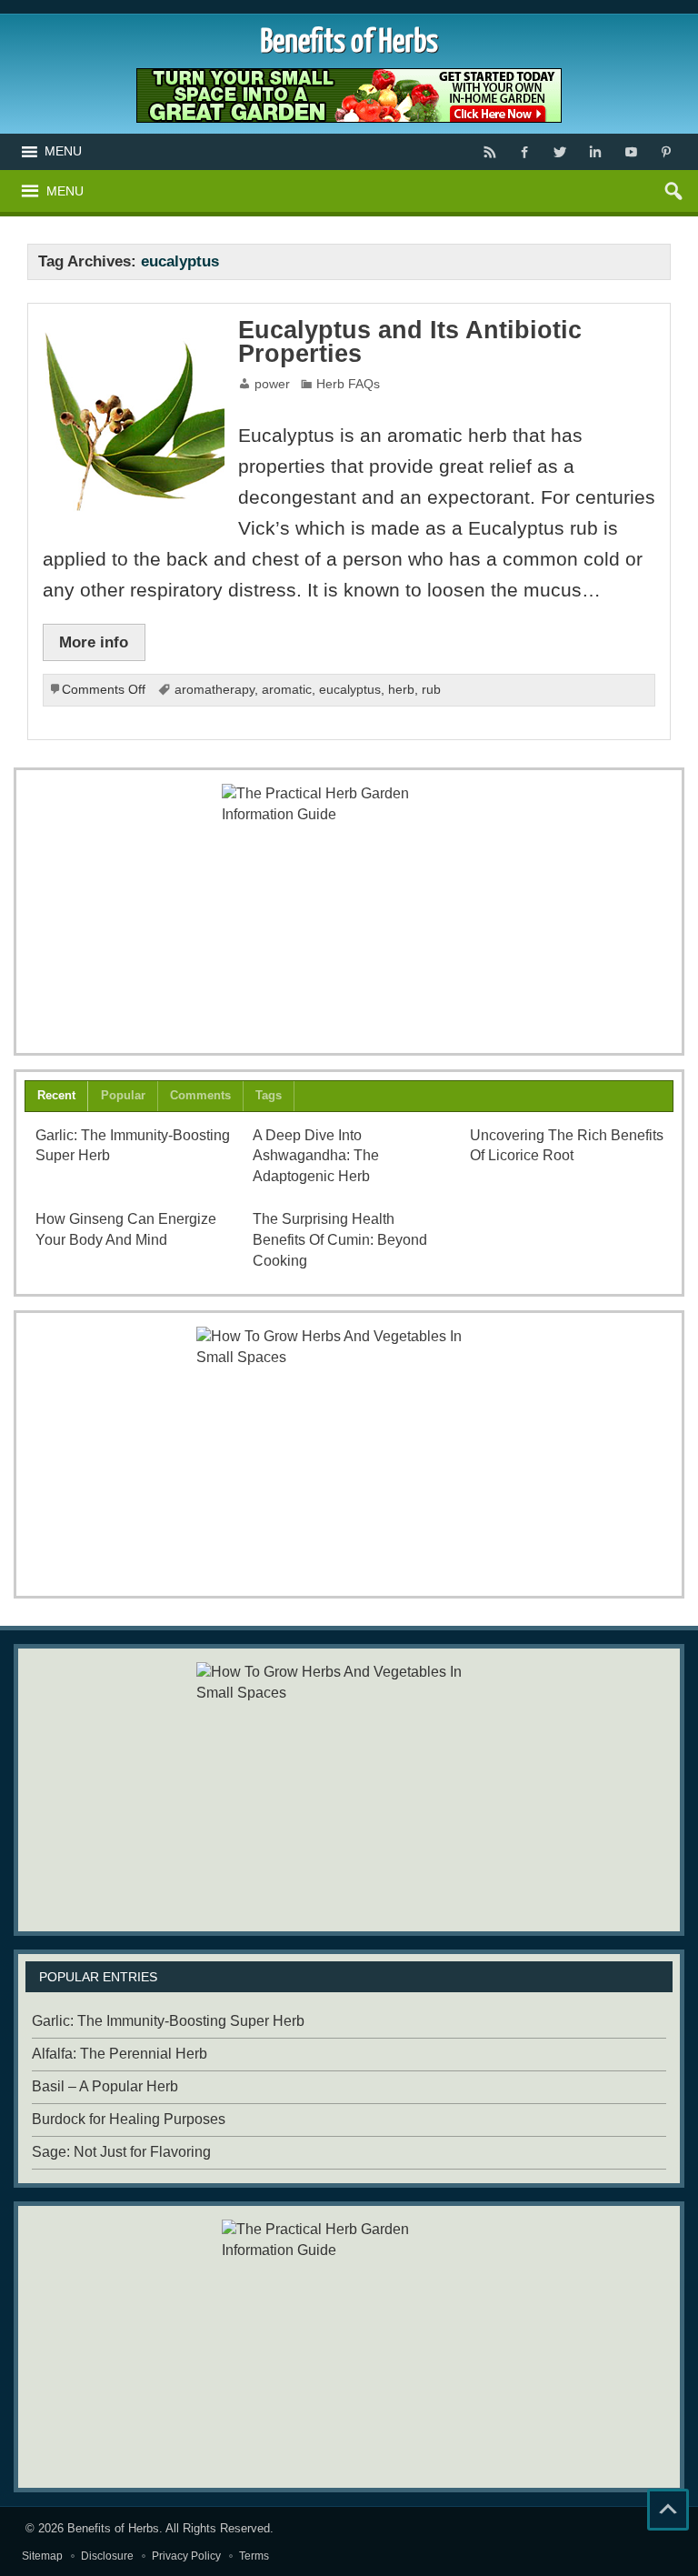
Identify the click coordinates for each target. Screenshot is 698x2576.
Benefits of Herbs (113, 2528)
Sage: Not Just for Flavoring (121, 2152)
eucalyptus (350, 690)
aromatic (287, 690)
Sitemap (42, 2556)
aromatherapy (214, 690)
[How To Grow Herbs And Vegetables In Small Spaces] (349, 1454)
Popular (123, 1095)
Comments (200, 1095)
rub (431, 690)
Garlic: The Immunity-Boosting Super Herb (168, 2021)
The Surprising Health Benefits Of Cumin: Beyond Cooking (340, 1240)
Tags (269, 1095)
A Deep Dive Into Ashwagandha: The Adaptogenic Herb (316, 1156)
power (272, 384)
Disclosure (107, 2556)
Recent (56, 1095)
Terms (254, 2556)
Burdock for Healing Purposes (129, 2119)
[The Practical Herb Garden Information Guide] (349, 911)
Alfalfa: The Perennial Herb (120, 2054)
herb (401, 690)
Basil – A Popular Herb (105, 2086)
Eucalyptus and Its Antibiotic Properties (410, 342)
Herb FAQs (348, 384)
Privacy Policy (186, 2556)
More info (94, 642)
